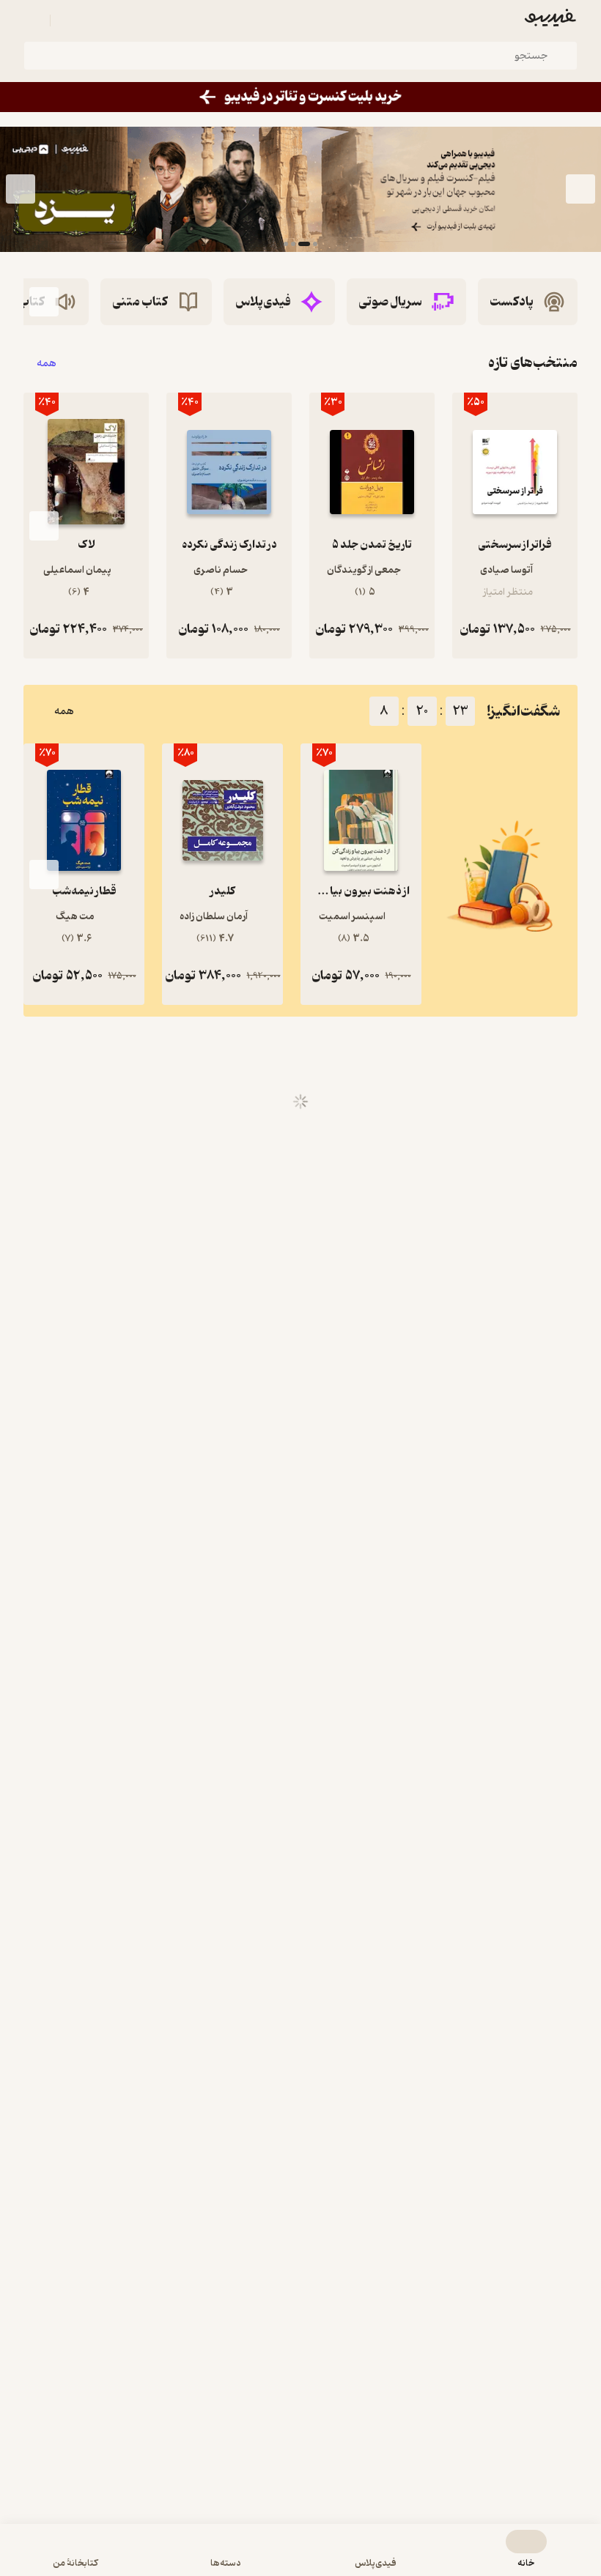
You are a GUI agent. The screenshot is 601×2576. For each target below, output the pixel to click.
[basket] (68, 21)
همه (47, 363)
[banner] (300, 97)
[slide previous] (580, 189)
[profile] (32, 21)
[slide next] (21, 189)
